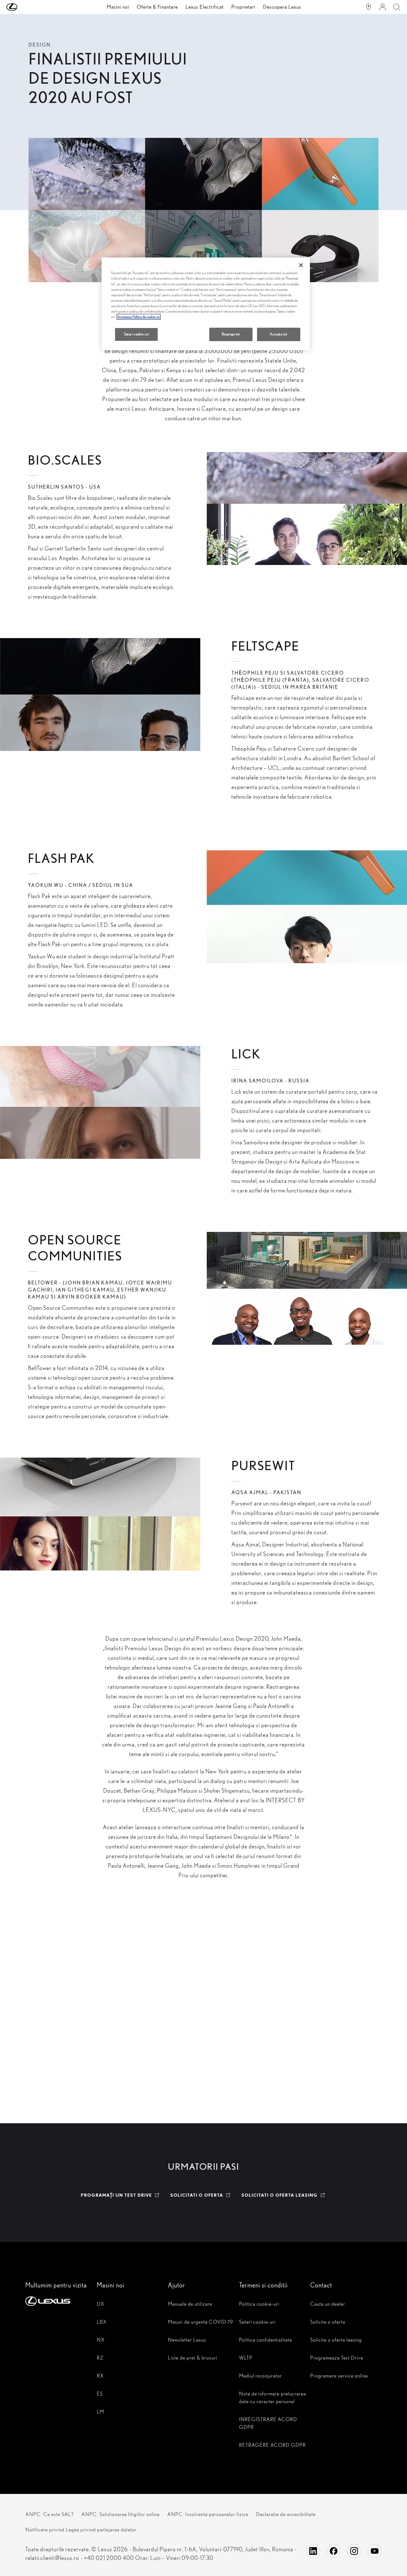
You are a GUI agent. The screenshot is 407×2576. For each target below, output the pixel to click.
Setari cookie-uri (137, 334)
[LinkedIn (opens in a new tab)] (313, 2551)
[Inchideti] (301, 265)
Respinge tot (231, 334)
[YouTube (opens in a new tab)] (375, 2551)
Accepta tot (278, 334)
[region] (206, 304)
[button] (25, 7)
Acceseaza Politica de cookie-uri (139, 317)
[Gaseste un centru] (369, 7)
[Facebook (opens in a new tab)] (334, 2551)
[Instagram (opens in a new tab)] (354, 2551)
